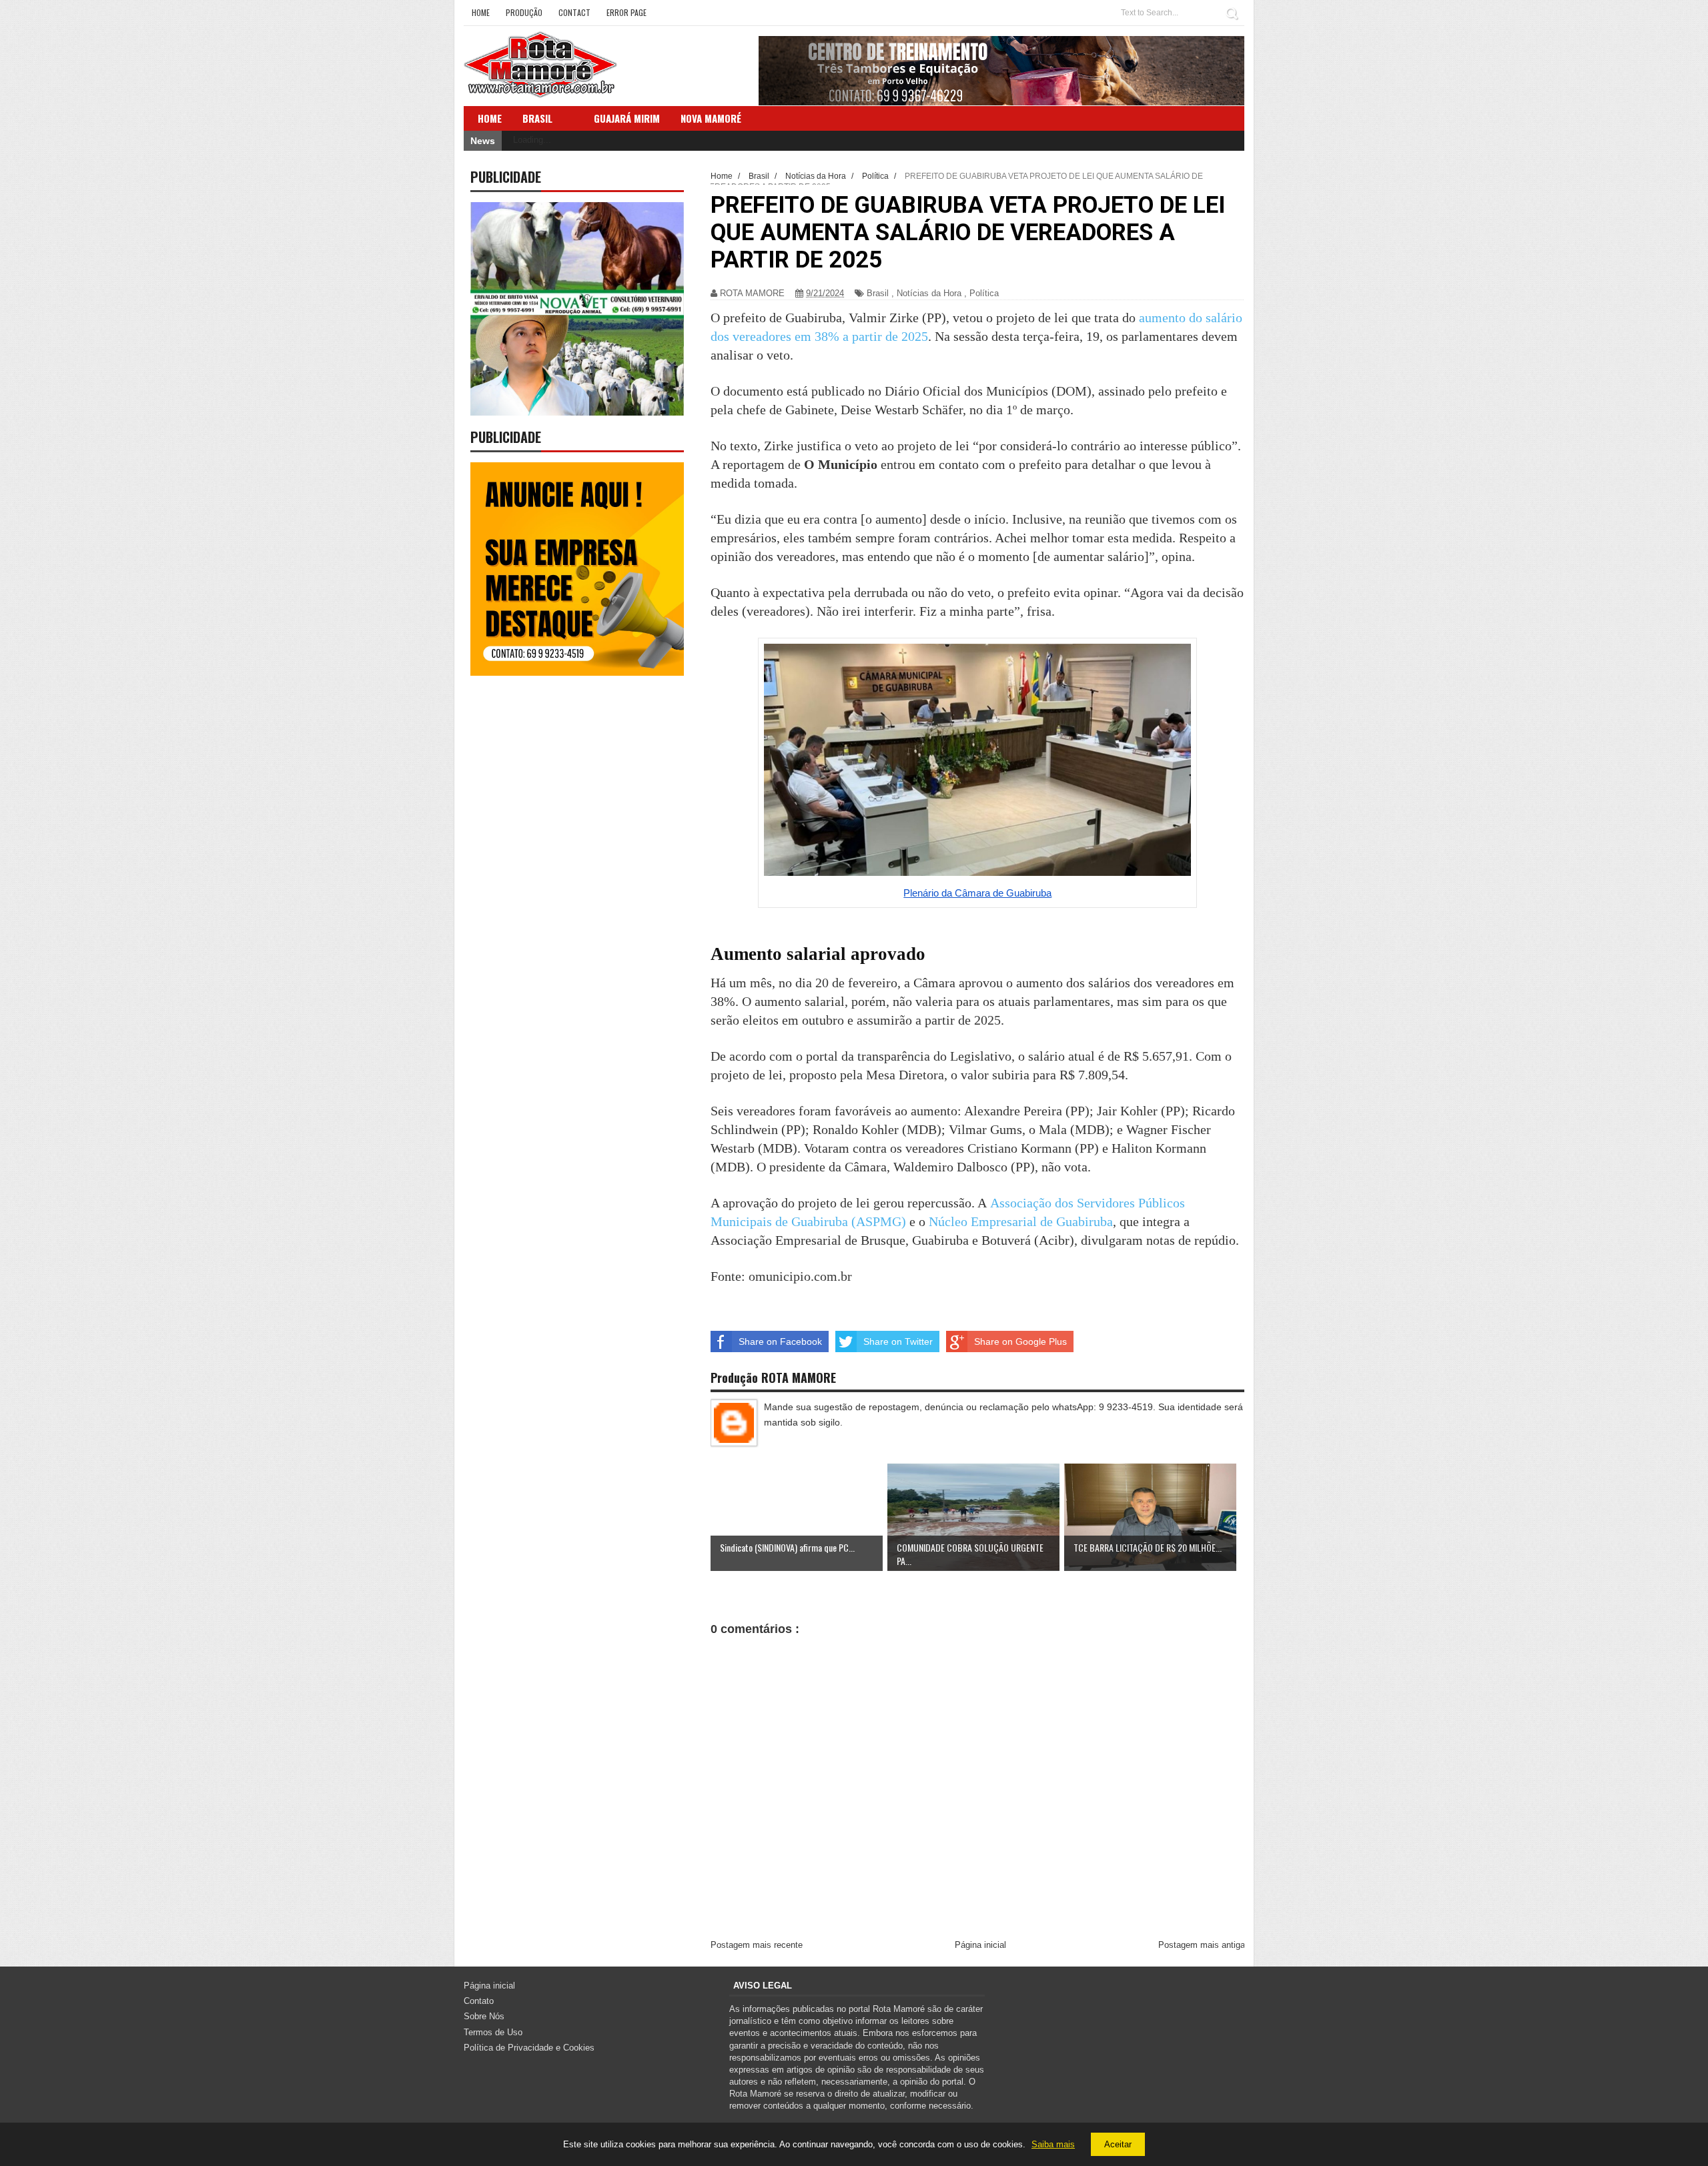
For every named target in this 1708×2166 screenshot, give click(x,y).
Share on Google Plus (1020, 1341)
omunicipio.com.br (800, 1276)
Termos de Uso (493, 2032)
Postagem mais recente (757, 1945)
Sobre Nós (484, 2016)
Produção (524, 12)
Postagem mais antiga (1202, 1945)
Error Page (626, 12)
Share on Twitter (898, 1341)
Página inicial (980, 1945)
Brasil (537, 118)
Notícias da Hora (929, 293)
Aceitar (1118, 2144)
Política (984, 293)
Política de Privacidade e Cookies (529, 2048)
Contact (574, 12)
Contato (479, 2001)
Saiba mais (1053, 2144)
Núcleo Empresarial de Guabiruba (1021, 1221)
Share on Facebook (780, 1341)
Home (481, 12)
